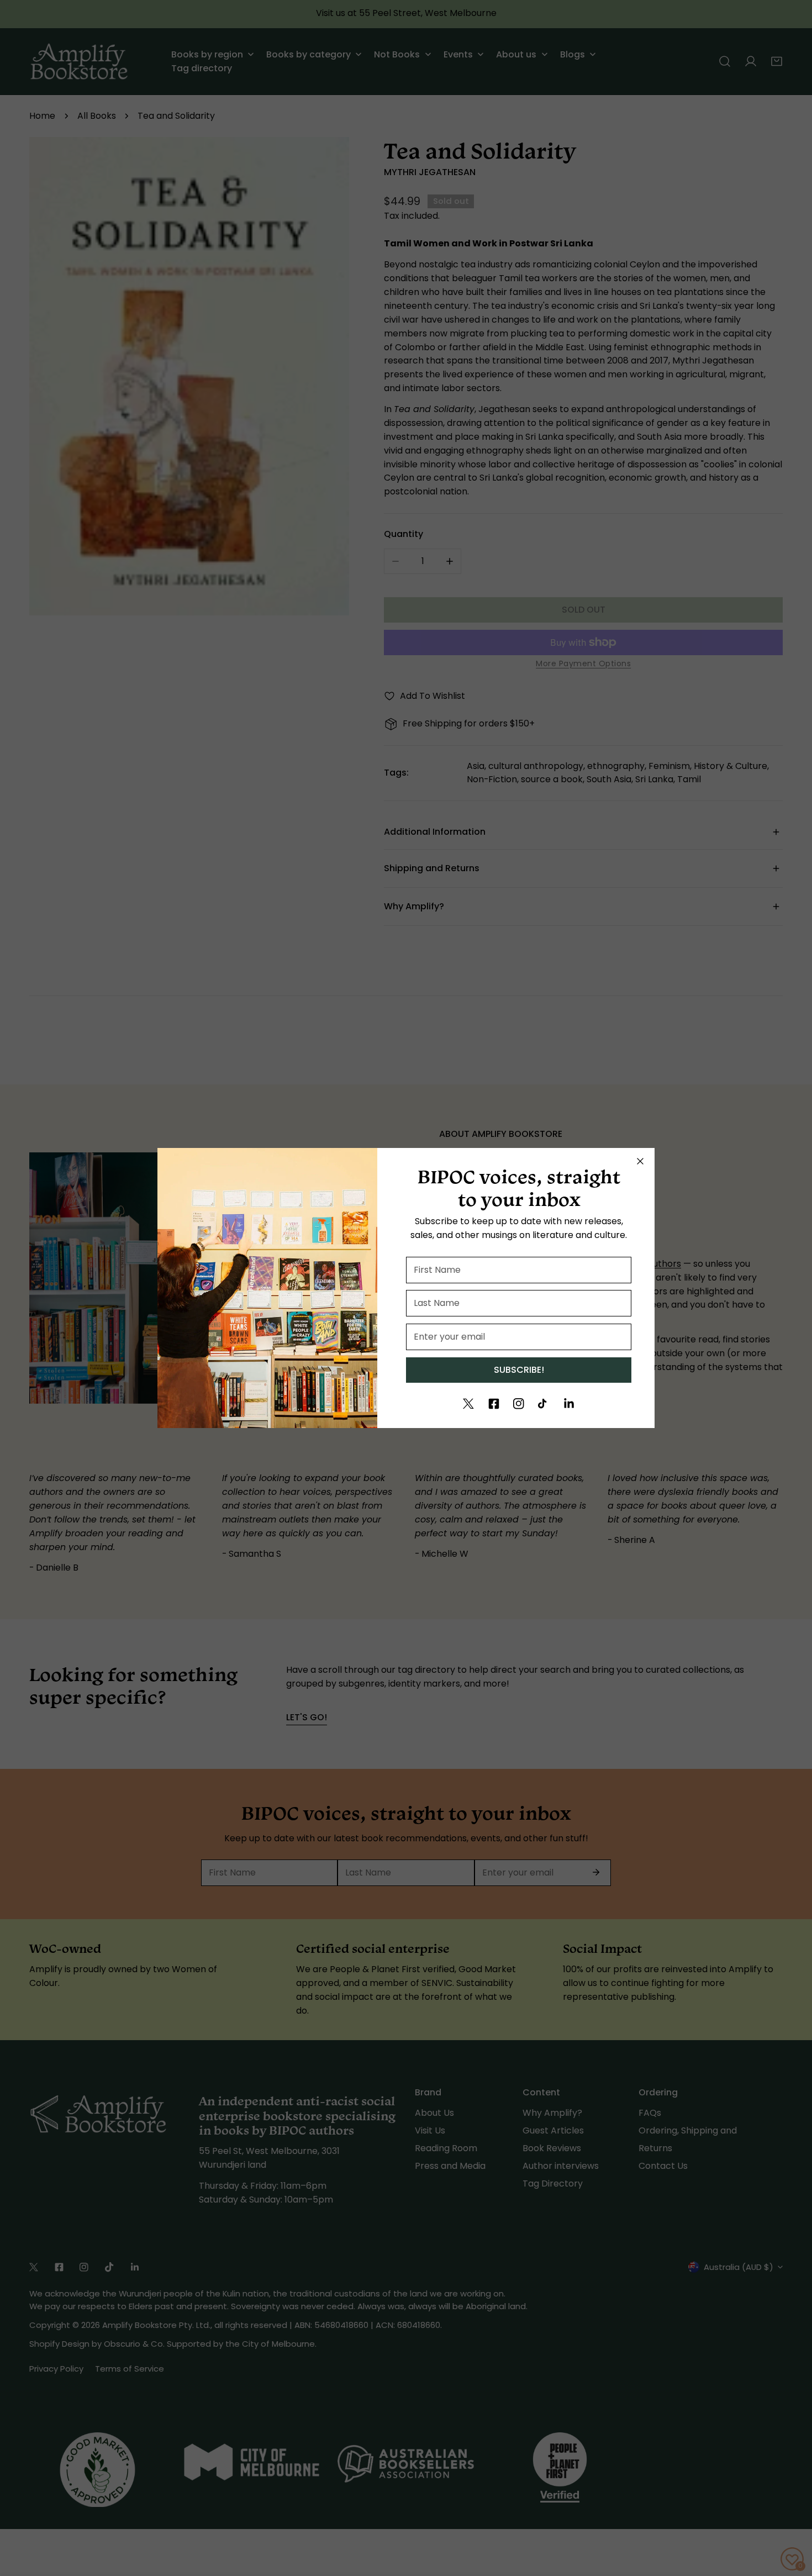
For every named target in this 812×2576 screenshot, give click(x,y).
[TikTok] (544, 1404)
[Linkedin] (569, 1404)
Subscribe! (519, 1370)
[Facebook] (494, 1404)
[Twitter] (468, 1404)
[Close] (640, 1161)
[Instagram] (519, 1404)
